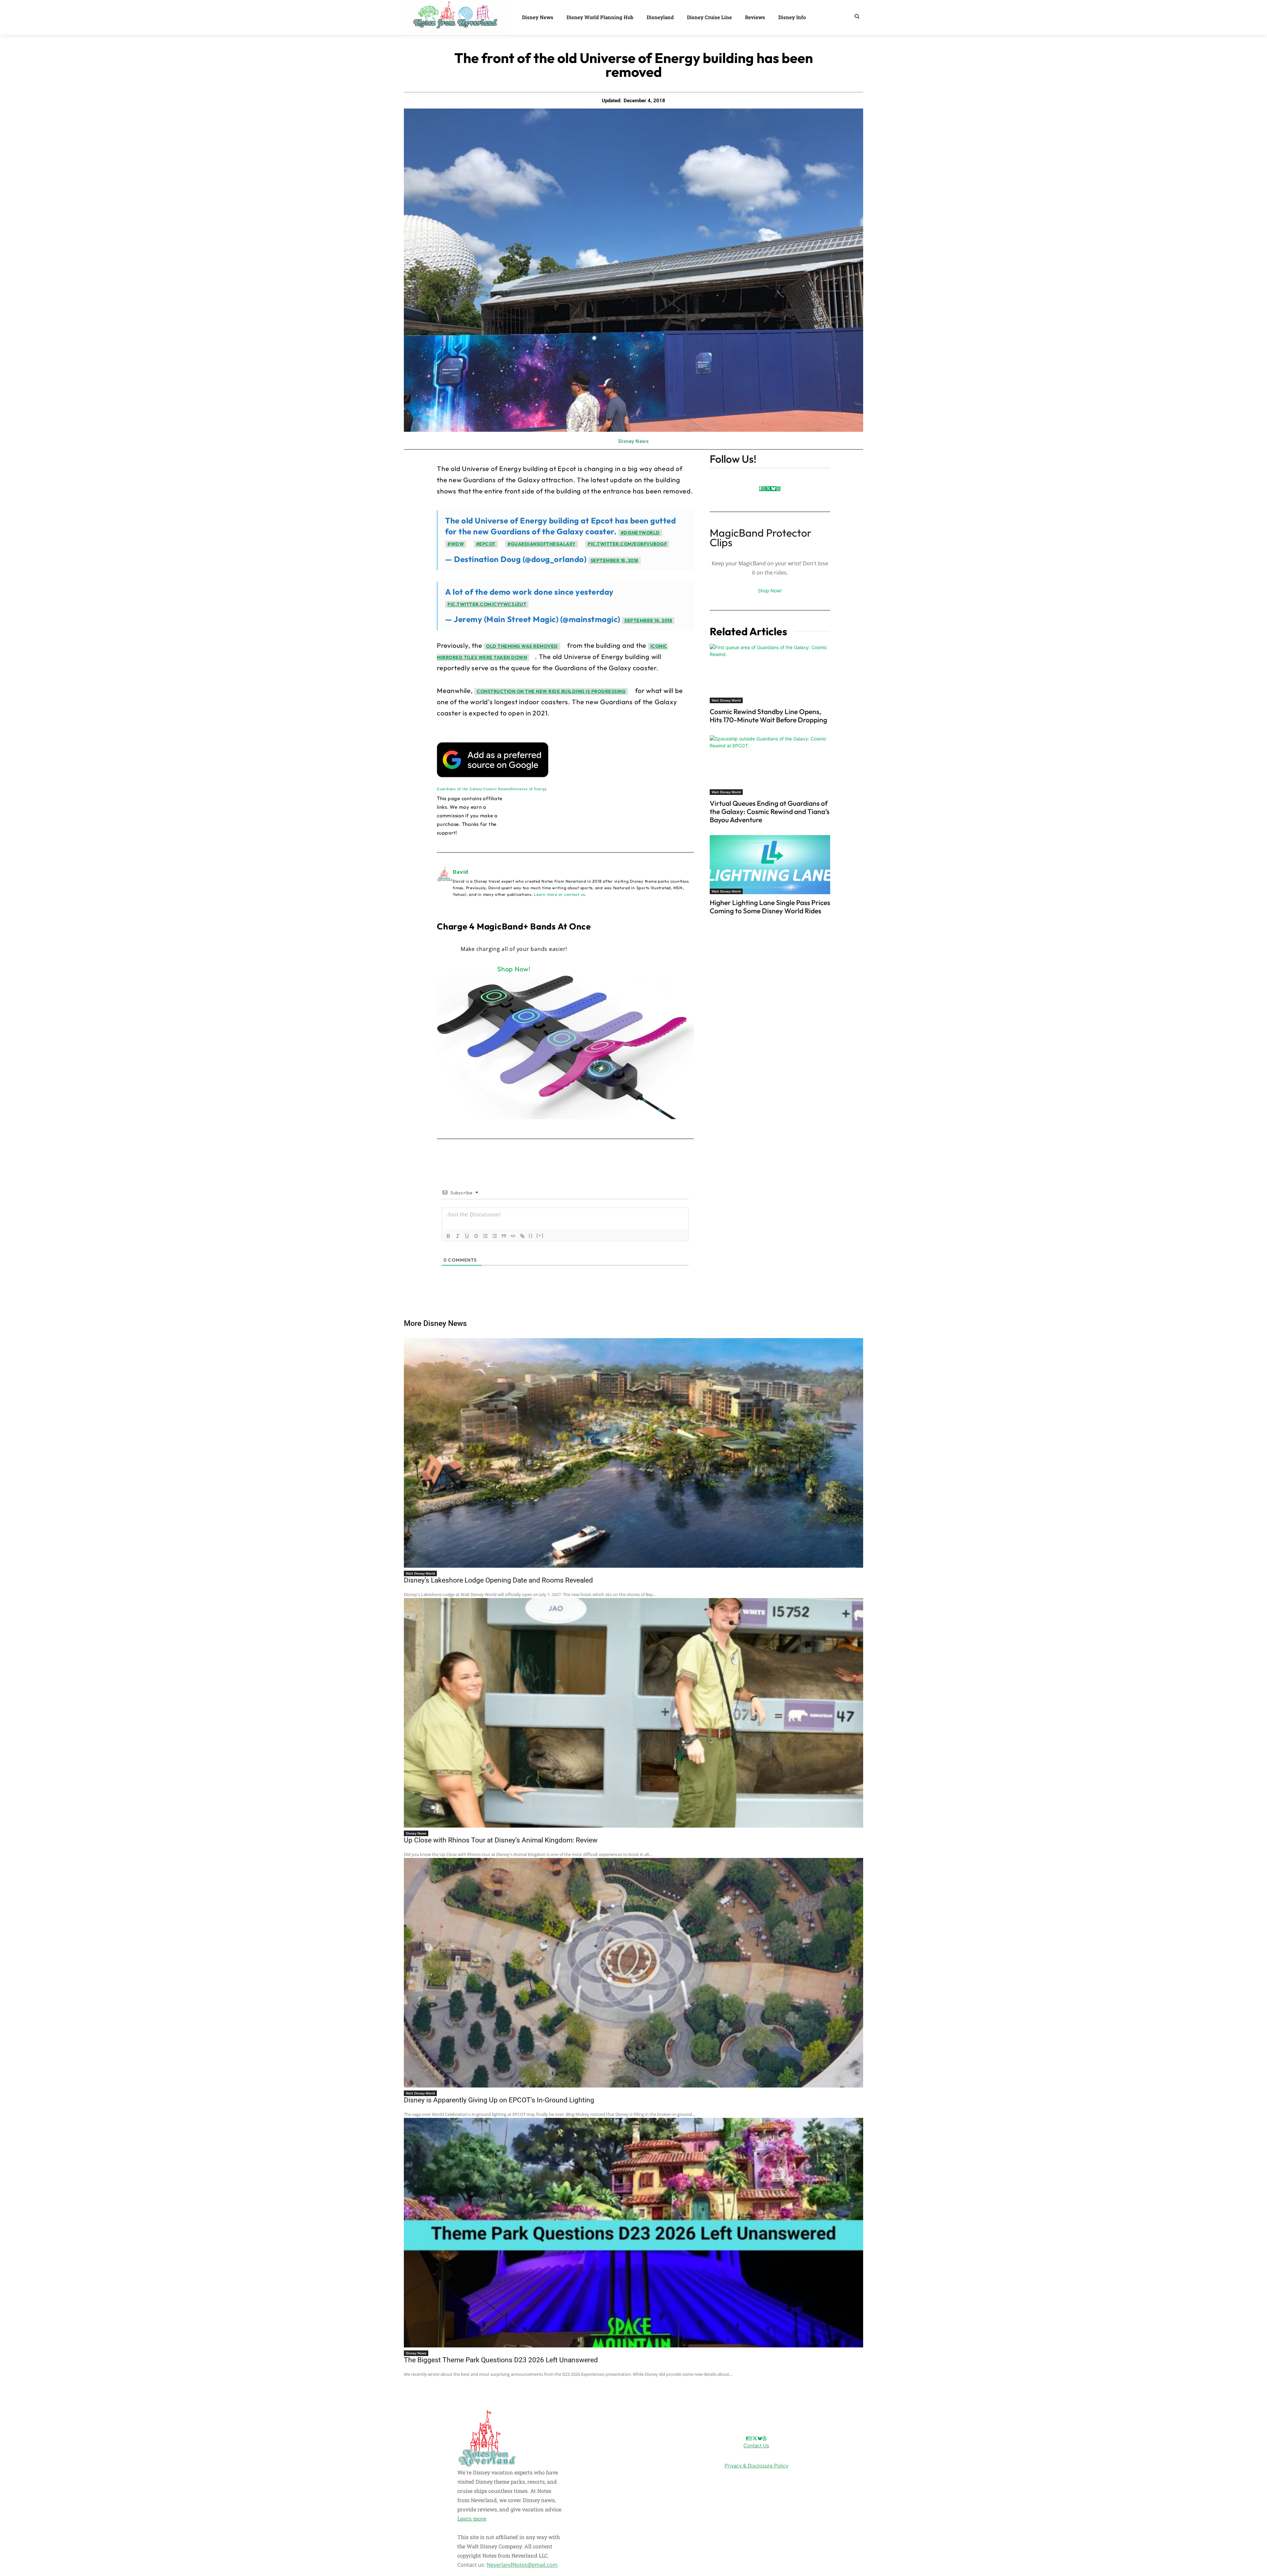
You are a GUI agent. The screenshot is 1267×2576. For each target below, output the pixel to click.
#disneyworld (640, 533)
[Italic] (458, 1236)
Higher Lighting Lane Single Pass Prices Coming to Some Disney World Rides (770, 907)
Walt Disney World (726, 700)
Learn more (472, 2518)
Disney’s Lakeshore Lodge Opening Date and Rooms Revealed (498, 1580)
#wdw (456, 544)
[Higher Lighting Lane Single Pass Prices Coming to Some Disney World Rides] (770, 865)
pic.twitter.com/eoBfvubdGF (627, 544)
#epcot (486, 544)
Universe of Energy (529, 789)
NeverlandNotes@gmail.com (522, 2565)
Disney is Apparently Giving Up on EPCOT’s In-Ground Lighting (499, 2100)
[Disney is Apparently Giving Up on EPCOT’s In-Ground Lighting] (633, 1973)
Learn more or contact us (559, 894)
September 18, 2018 (615, 560)
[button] (857, 16)
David (461, 872)
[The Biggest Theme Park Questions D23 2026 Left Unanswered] (633, 2233)
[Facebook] (760, 489)
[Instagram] (763, 489)
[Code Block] (513, 1236)
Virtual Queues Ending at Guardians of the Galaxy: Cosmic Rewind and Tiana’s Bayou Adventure (770, 811)
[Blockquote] (504, 1236)
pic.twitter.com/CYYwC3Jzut (487, 604)
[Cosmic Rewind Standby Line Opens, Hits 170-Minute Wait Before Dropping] (770, 674)
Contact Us (756, 2446)
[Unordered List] (495, 1236)
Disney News (634, 441)
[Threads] (778, 489)
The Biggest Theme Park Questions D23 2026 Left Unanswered (501, 2360)
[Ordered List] (485, 1236)
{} (531, 1235)
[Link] (522, 1236)
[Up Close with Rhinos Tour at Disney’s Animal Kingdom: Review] (633, 1713)
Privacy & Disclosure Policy (756, 2466)
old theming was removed (522, 646)
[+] (540, 1235)
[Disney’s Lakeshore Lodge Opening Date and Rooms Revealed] (633, 1453)
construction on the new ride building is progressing (551, 691)
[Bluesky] (773, 489)
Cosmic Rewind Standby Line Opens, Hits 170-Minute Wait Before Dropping (768, 716)
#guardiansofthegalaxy (542, 544)
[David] (445, 883)
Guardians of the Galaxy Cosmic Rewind (474, 789)
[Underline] (467, 1236)
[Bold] (448, 1236)
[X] (768, 489)
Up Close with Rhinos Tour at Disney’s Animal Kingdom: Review (501, 1840)
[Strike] (476, 1236)
